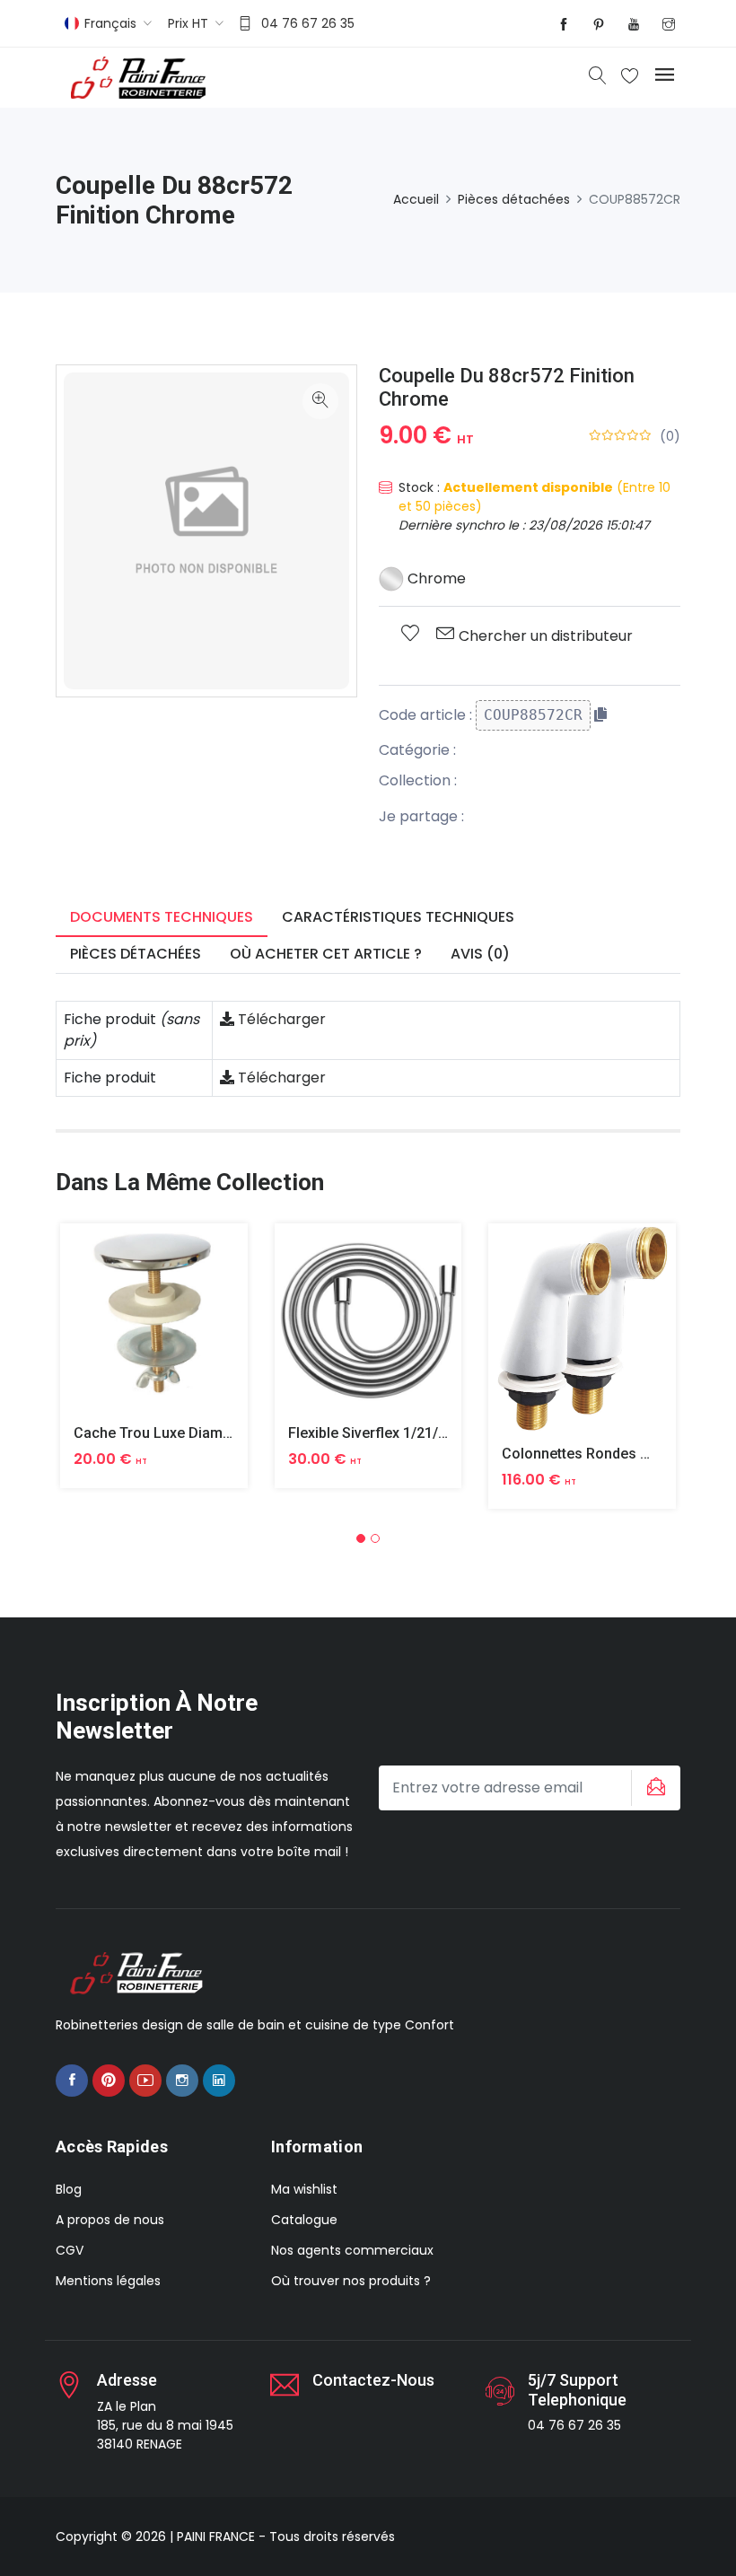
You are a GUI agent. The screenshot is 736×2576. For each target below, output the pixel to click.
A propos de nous (110, 2220)
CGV (70, 2250)
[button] (361, 1538)
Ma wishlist (304, 2189)
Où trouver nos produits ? (351, 2281)
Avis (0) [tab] (480, 954)
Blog (69, 2189)
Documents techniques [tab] (162, 917)
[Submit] (653, 1788)
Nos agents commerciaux (352, 2250)
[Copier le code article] (600, 714)
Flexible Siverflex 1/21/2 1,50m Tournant (421, 1433)
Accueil (416, 199)
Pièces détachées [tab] (136, 954)
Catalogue (304, 2220)
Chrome (435, 578)
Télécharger (280, 1019)
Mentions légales (108, 2281)
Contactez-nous (373, 2380)
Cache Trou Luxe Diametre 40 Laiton (193, 1433)
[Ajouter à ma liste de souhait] (410, 635)
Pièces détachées (514, 199)
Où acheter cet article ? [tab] (326, 954)
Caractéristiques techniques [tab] (398, 917)
